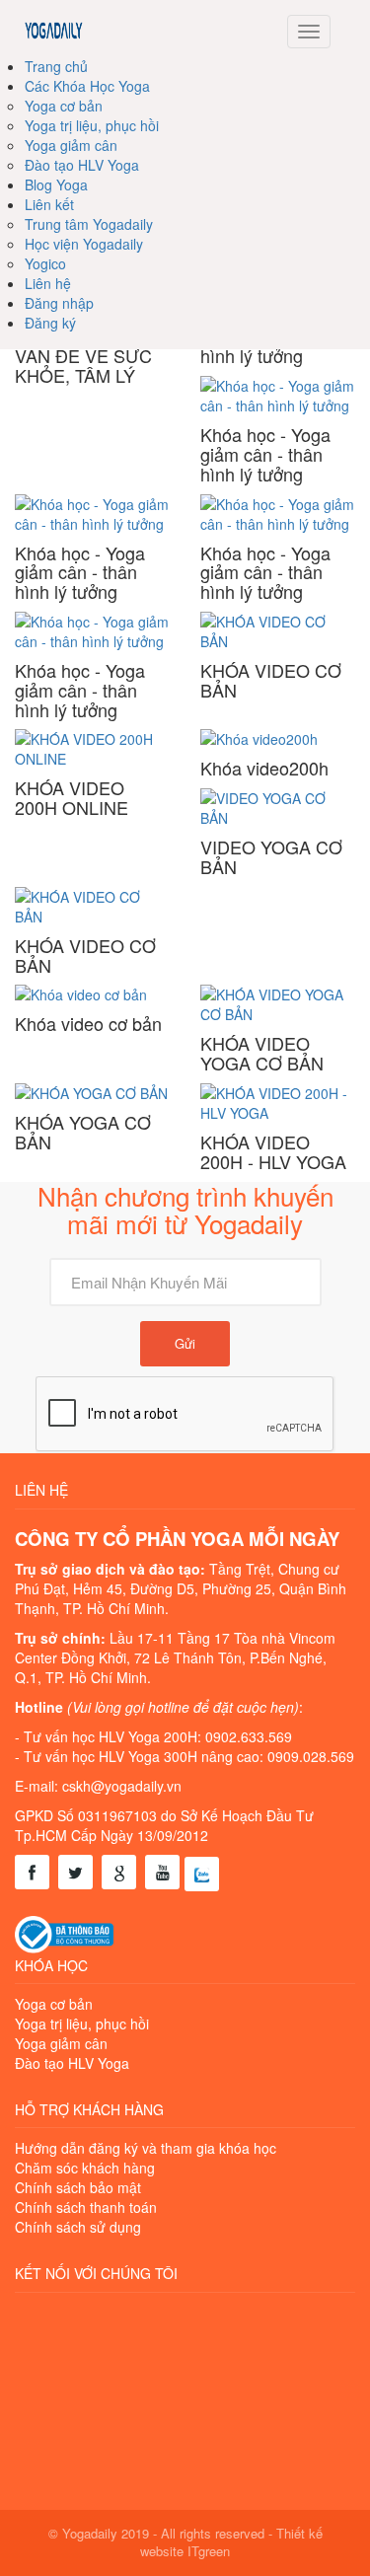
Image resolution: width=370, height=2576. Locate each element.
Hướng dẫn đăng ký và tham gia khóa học (146, 2148)
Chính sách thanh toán (86, 2207)
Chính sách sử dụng (78, 2227)
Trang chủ (56, 66)
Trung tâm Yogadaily (89, 224)
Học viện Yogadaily (84, 244)
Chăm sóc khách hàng (85, 2168)
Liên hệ (48, 283)
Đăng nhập (59, 303)
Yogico (45, 263)
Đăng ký (50, 323)
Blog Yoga (56, 184)
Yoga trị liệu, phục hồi (92, 125)
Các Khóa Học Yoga (87, 86)
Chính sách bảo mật (78, 2187)
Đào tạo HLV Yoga (82, 165)
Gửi (185, 1343)
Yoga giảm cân (71, 145)
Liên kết (49, 204)
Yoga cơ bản (64, 106)
